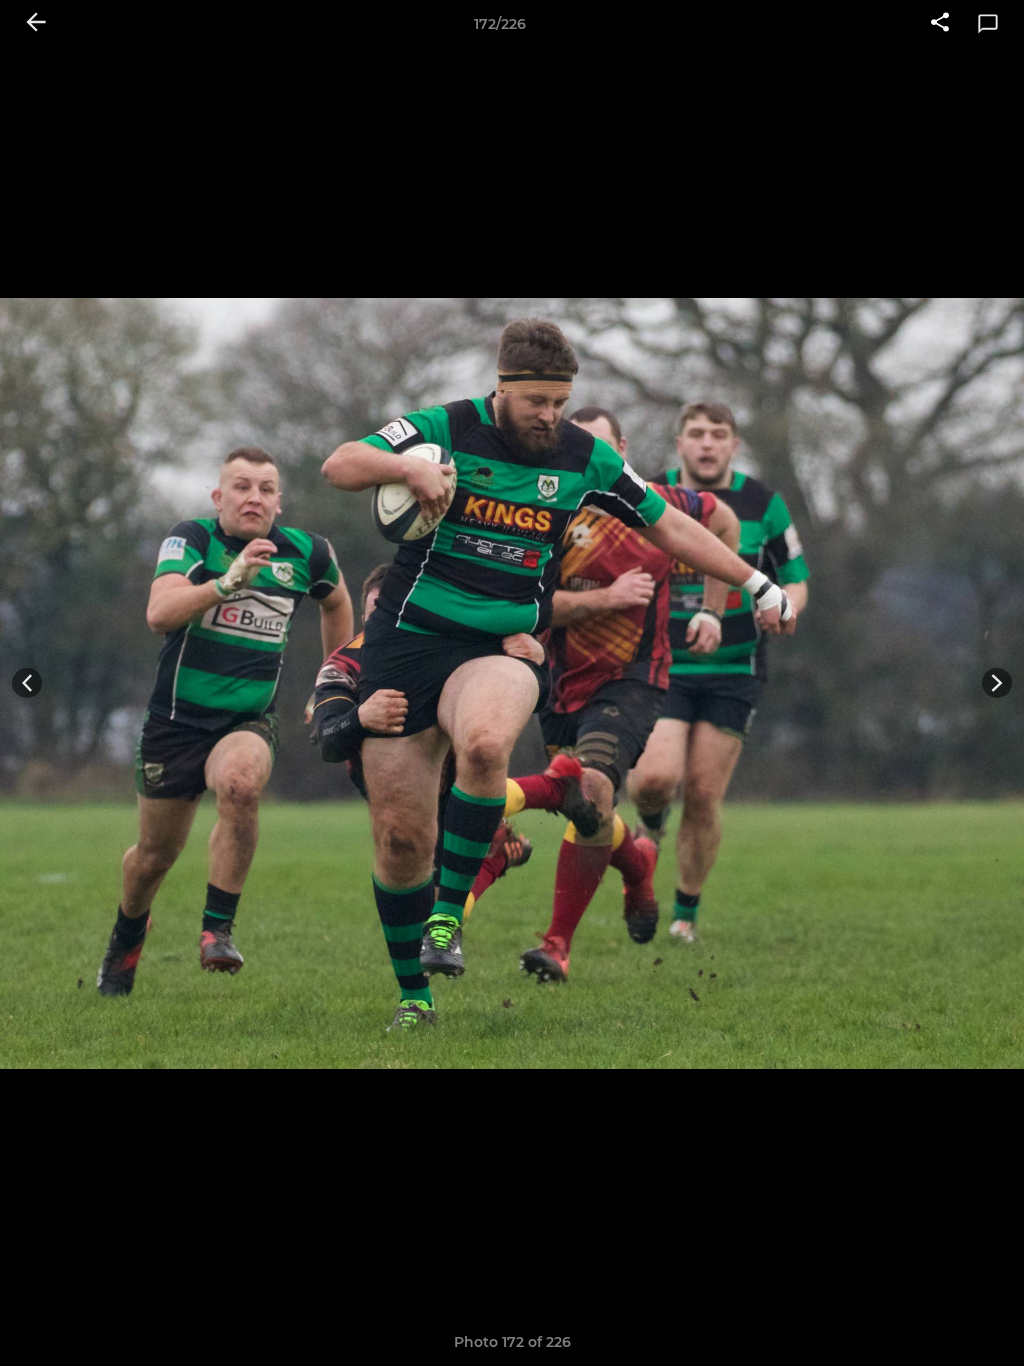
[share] (940, 24)
